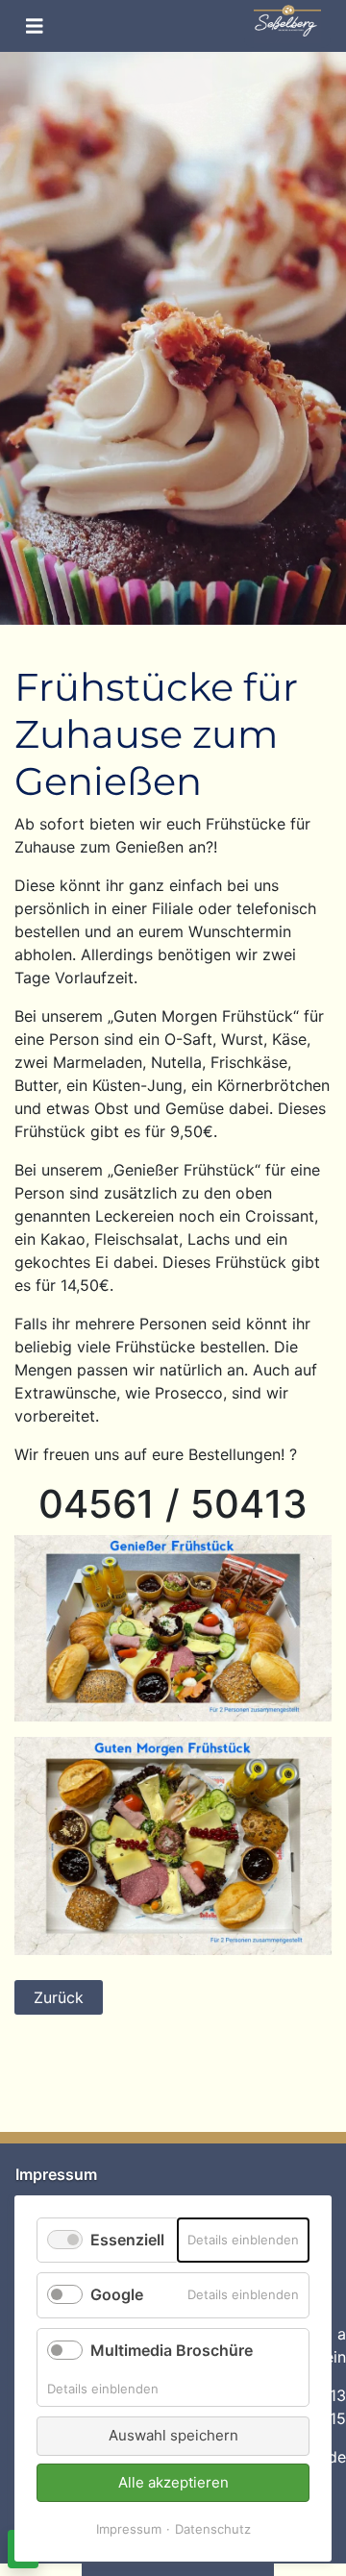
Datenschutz (213, 2529)
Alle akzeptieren (173, 2482)
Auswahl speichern (173, 2435)
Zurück (59, 1997)
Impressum (129, 2529)
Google (117, 2294)
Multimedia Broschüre (172, 2350)
